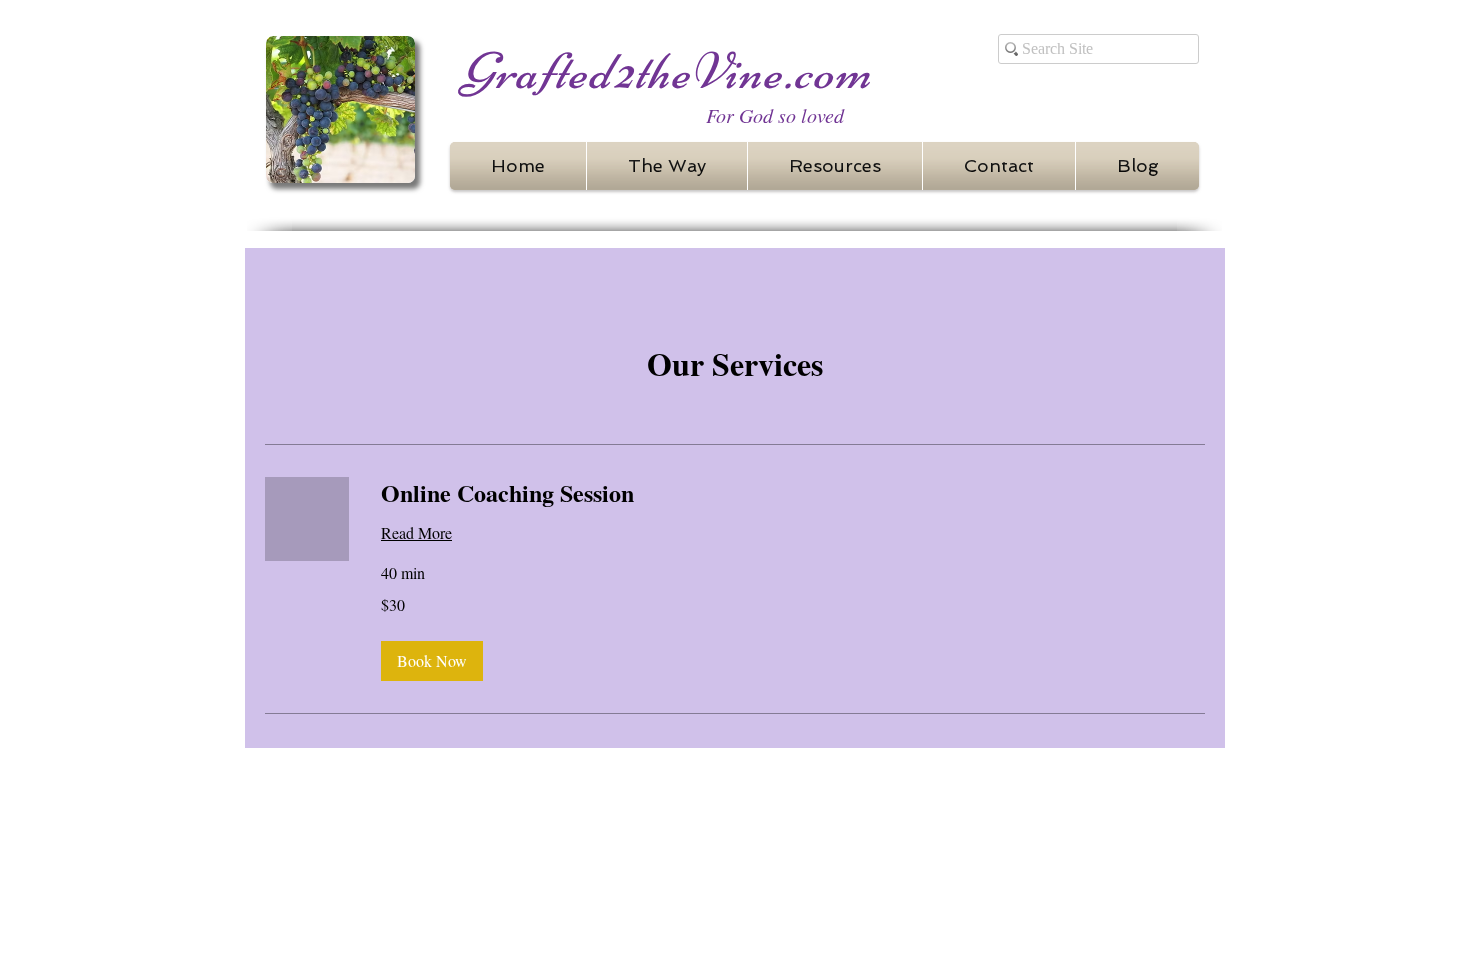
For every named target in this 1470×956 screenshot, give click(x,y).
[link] (793, 493)
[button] (432, 661)
